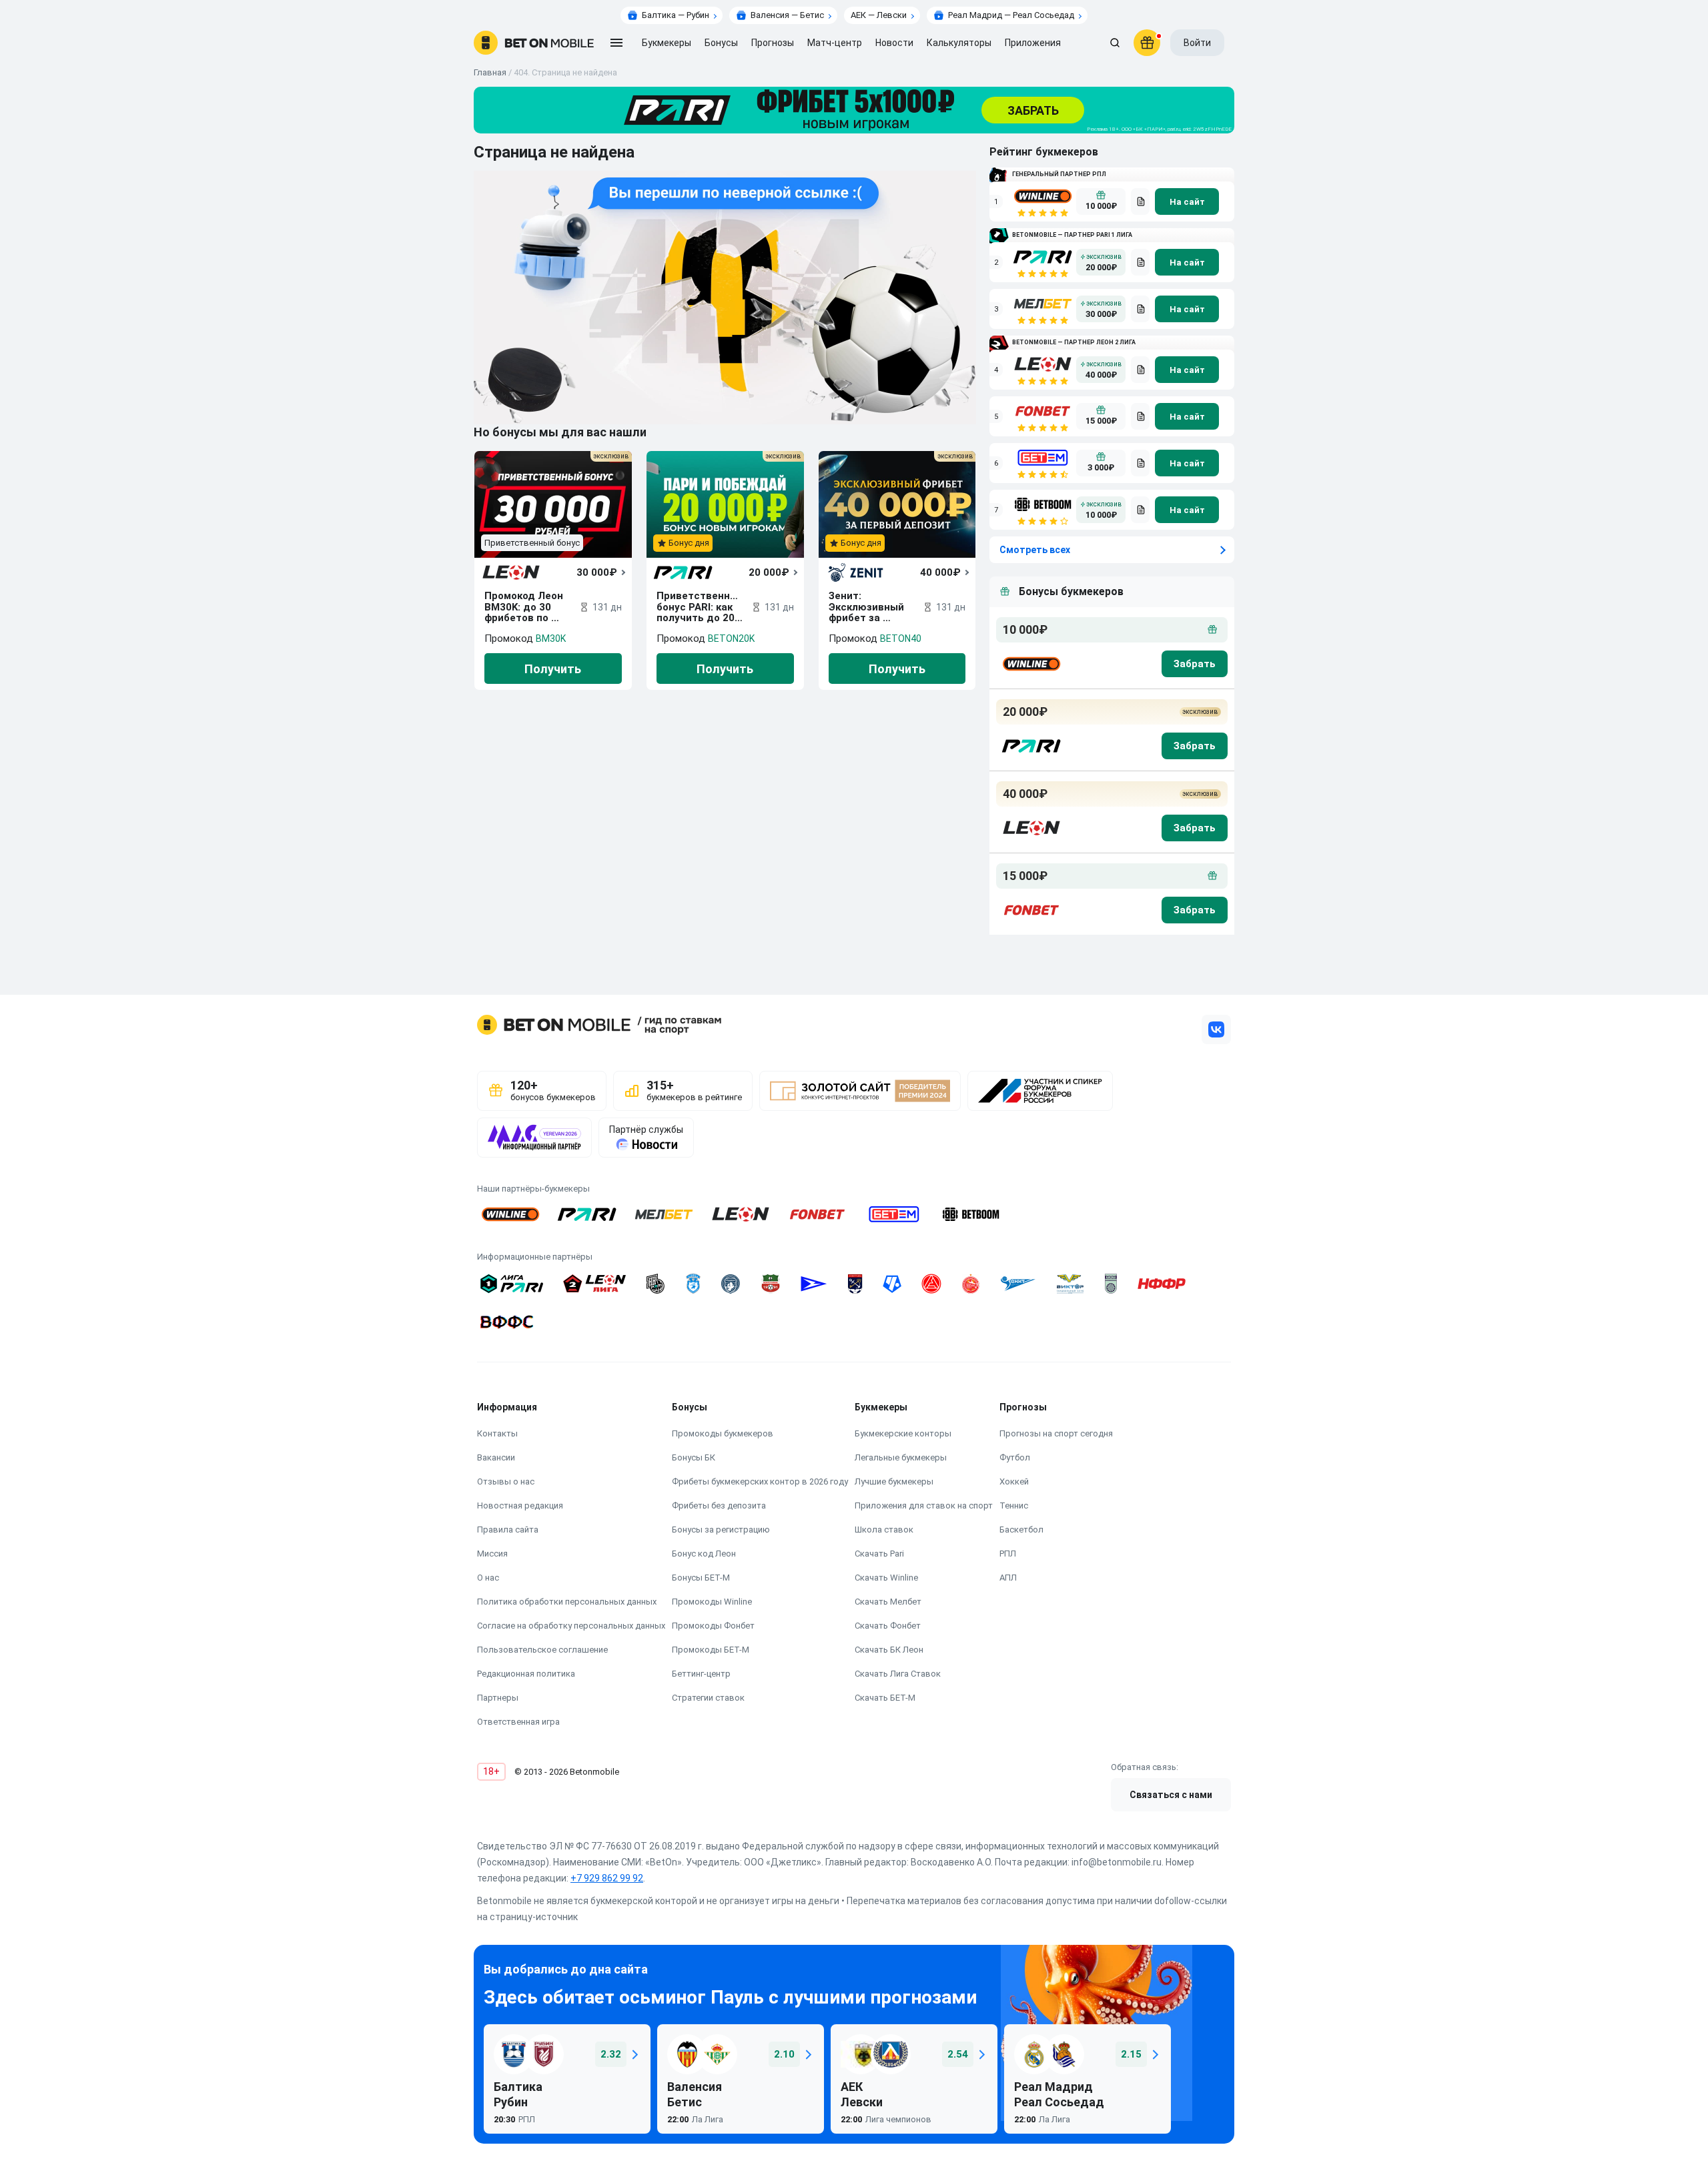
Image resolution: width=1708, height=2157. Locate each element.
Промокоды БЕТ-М (711, 1650)
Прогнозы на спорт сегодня (1056, 1433)
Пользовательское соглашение (542, 1650)
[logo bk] (1030, 664)
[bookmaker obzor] (1140, 201)
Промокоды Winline (712, 1602)
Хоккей (1014, 1481)
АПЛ (1008, 1578)
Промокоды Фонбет (713, 1626)
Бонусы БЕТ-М (701, 1578)
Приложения (1033, 43)
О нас (488, 1578)
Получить (553, 669)
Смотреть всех (1035, 550)
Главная (490, 72)
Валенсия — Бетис (787, 15)
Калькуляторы (959, 43)
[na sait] (1187, 201)
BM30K (551, 638)
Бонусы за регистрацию (721, 1530)
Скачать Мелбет (888, 1602)
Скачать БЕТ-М (885, 1698)
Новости (894, 43)
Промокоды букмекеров (723, 1433)
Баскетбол (1021, 1530)
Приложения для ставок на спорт (924, 1505)
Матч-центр (835, 43)
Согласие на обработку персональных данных (571, 1626)
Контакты (497, 1433)
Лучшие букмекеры (894, 1481)
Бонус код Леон (704, 1554)
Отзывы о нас (506, 1481)
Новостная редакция (520, 1505)
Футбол (1015, 1457)
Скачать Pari (879, 1554)
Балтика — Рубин (676, 15)
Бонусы (721, 43)
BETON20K (731, 638)
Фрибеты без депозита (719, 1505)
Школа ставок (884, 1530)
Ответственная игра (518, 1722)
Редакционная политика (526, 1674)
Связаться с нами (1171, 1795)
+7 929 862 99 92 (607, 1878)
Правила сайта (508, 1530)
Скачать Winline (886, 1578)
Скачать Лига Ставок (898, 1674)
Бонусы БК (694, 1457)
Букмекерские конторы (903, 1433)
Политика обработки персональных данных (567, 1602)
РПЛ (1008, 1554)
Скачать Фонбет (888, 1626)
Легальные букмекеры (901, 1457)
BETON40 (901, 638)
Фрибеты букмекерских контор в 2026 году (760, 1481)
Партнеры (498, 1698)
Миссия (492, 1554)
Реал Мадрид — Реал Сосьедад (1011, 15)
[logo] (534, 43)
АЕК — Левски (879, 15)
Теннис (1014, 1505)
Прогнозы (773, 43)
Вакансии (496, 1457)
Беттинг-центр (701, 1674)
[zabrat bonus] (1195, 664)
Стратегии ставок (708, 1698)
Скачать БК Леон (889, 1650)
